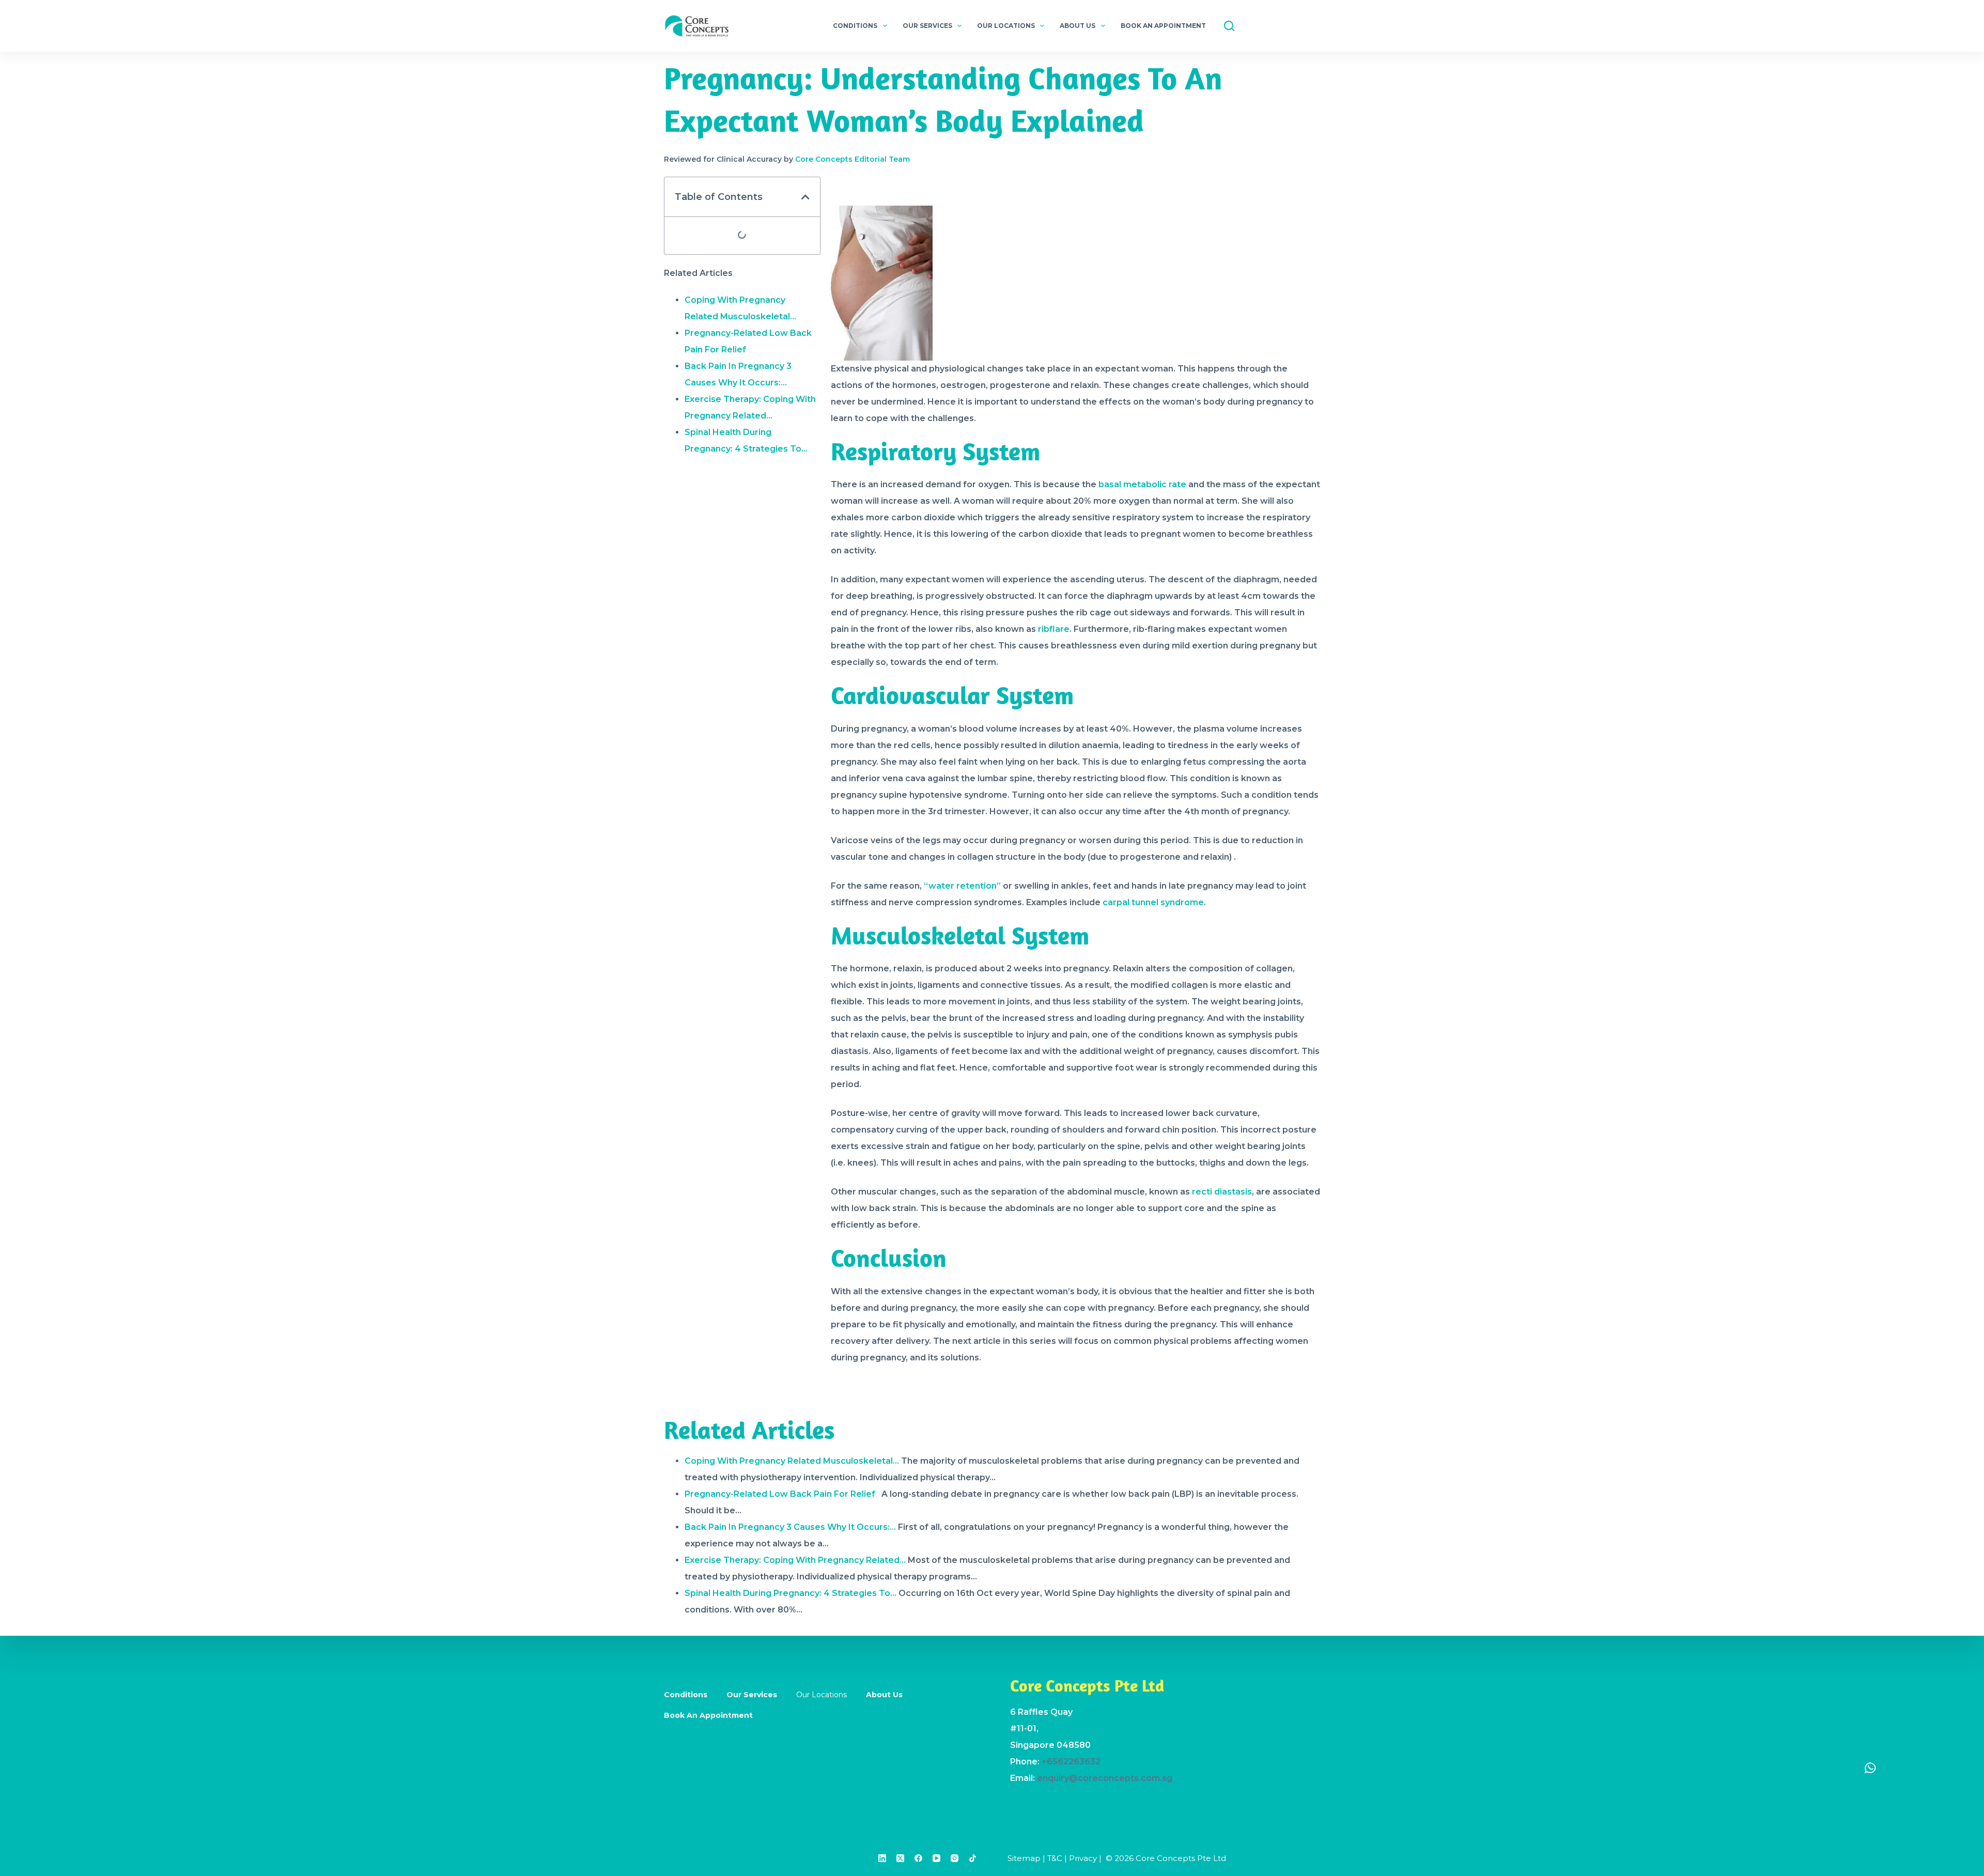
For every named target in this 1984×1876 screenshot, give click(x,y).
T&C (1055, 1858)
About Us (1078, 26)
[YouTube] (936, 1858)
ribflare (1054, 629)
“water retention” (962, 886)
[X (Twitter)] (900, 1858)
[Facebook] (918, 1858)
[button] (805, 197)
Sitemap (1024, 1858)
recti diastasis (1222, 1192)
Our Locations (1006, 26)
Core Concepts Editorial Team (853, 159)
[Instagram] (955, 1858)
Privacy (1083, 1858)
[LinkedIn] (882, 1858)
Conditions (855, 26)
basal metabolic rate (1141, 484)
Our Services (927, 26)
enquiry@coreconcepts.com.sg (1105, 1778)
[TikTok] (973, 1858)
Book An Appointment (1163, 26)
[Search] (1229, 26)
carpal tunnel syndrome (1153, 902)
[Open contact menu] (1870, 1768)
